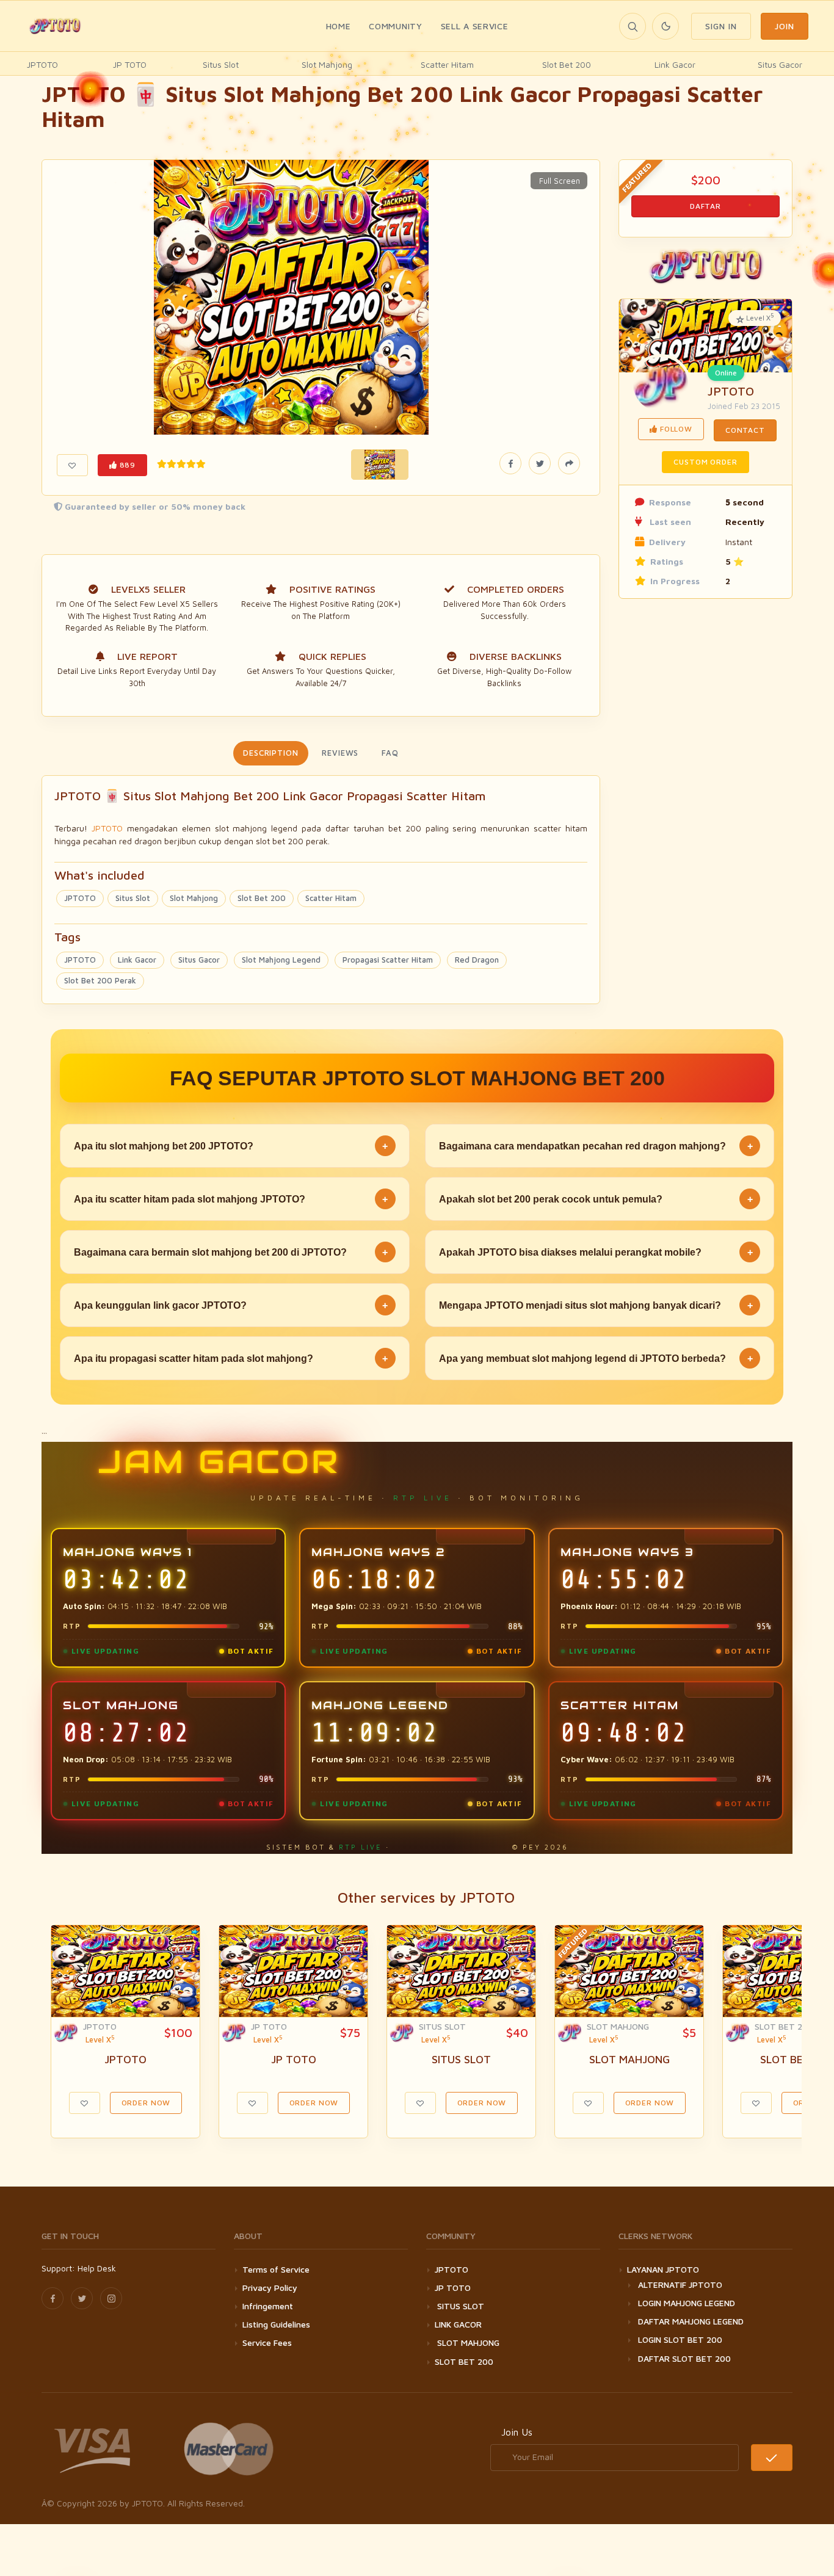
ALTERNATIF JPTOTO (680, 2285)
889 (126, 465)
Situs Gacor (780, 64)
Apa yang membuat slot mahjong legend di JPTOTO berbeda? (596, 1359)
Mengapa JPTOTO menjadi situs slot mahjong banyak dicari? (596, 1305)
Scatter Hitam (447, 64)
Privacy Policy (270, 2288)
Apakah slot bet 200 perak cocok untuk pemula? (596, 1199)
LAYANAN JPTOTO (663, 2269)
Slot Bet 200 (567, 64)
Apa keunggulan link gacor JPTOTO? (231, 1305)
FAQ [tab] (390, 753)
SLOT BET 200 (784, 2026)
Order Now (146, 2103)
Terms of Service (276, 2269)
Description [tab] (271, 753)
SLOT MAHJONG (618, 2026)
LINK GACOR (458, 2324)
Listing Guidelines (276, 2324)
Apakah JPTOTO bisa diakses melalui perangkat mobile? (596, 1252)
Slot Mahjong (327, 64)
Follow (675, 429)
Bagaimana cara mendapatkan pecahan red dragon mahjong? (596, 1146)
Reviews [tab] (340, 753)
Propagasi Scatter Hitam (388, 960)
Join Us (517, 2432)
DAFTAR (705, 206)
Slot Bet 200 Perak (100, 980)
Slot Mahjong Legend (281, 960)
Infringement (268, 2306)
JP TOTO (130, 64)
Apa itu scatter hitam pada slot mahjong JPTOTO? (231, 1199)
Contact (745, 430)
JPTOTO (42, 64)
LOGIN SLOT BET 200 (680, 2339)
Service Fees (267, 2343)
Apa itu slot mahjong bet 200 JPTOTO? (231, 1146)
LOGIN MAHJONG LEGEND (687, 2303)
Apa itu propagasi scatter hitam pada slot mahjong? (231, 1359)
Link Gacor (675, 64)
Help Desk (97, 2268)
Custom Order (705, 462)
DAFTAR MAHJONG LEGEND (691, 2321)
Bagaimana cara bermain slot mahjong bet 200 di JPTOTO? (231, 1252)
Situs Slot (221, 64)
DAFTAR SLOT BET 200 (684, 2358)
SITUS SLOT (442, 2026)
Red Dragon (477, 960)
